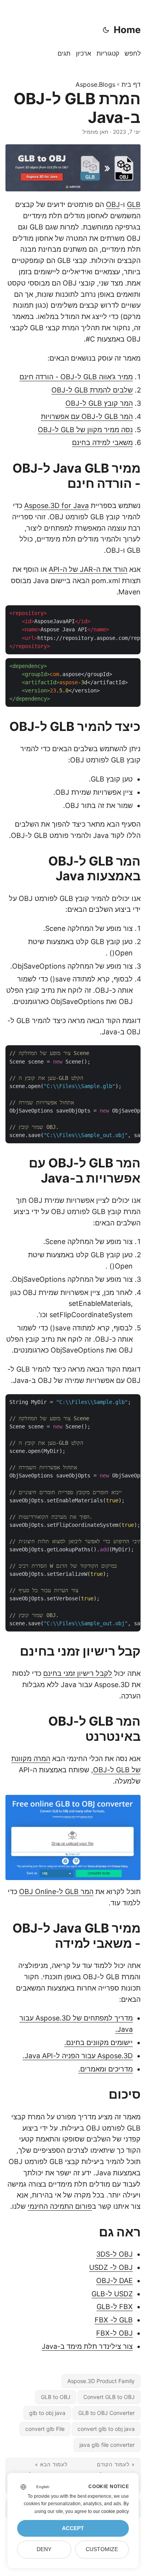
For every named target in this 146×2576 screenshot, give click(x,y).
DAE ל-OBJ (114, 2281)
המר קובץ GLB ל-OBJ (99, 403)
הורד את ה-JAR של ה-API (88, 569)
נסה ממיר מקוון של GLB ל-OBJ (85, 430)
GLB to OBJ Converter (106, 2413)
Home (127, 30)
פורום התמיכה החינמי (60, 2206)
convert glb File (45, 2429)
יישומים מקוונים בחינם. (99, 2042)
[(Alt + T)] (106, 30)
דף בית (131, 84)
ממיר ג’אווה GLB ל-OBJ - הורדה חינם (76, 377)
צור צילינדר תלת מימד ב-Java (87, 2346)
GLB (134, 204)
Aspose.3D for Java (56, 506)
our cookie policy (111, 2511)
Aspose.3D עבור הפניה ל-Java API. (78, 2056)
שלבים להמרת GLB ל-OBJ (92, 390)
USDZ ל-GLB (112, 2294)
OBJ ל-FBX (114, 2333)
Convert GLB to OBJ (109, 2397)
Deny (44, 2549)
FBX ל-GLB (115, 2307)
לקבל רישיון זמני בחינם (78, 1673)
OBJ (113, 204)
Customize (102, 2549)
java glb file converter (107, 2445)
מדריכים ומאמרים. (106, 2069)
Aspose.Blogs (95, 84)
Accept (73, 2528)
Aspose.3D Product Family (101, 2381)
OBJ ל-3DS (114, 2254)
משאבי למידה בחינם (102, 442)
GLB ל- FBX (114, 2320)
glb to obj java (47, 2413)
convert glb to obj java (106, 2429)
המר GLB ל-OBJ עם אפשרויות (87, 416)
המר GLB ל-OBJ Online (56, 1892)
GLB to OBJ (56, 2397)
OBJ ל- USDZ (111, 2267)
